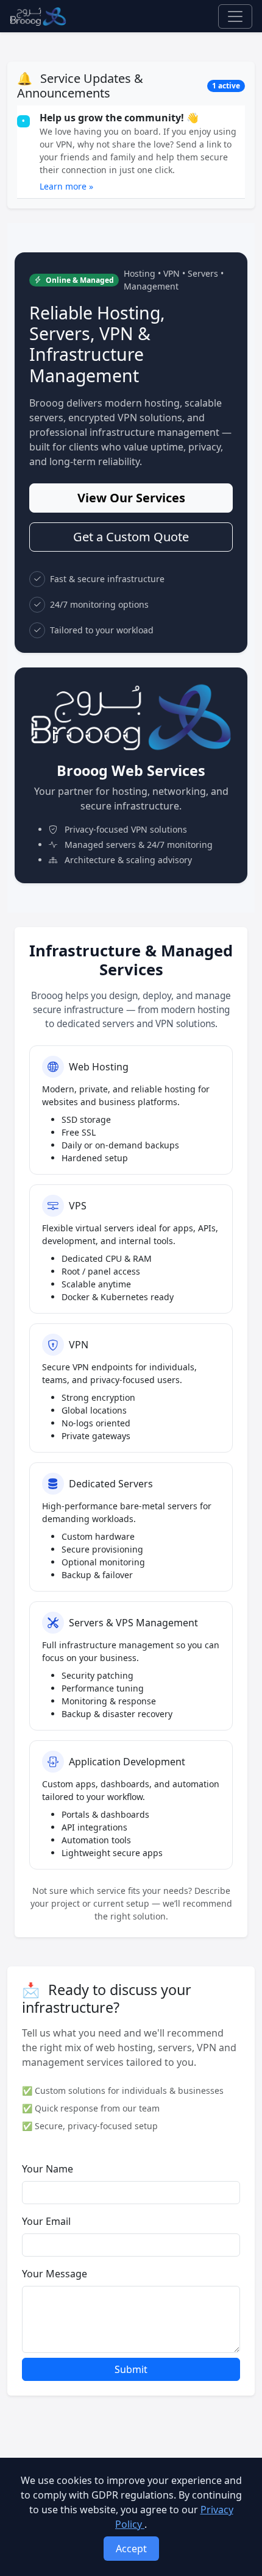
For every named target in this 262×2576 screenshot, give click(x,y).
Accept (131, 2549)
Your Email (46, 2221)
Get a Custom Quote (131, 537)
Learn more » (66, 186)
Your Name (48, 2169)
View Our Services (131, 498)
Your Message (55, 2274)
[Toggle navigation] (235, 16)
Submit (131, 2369)
